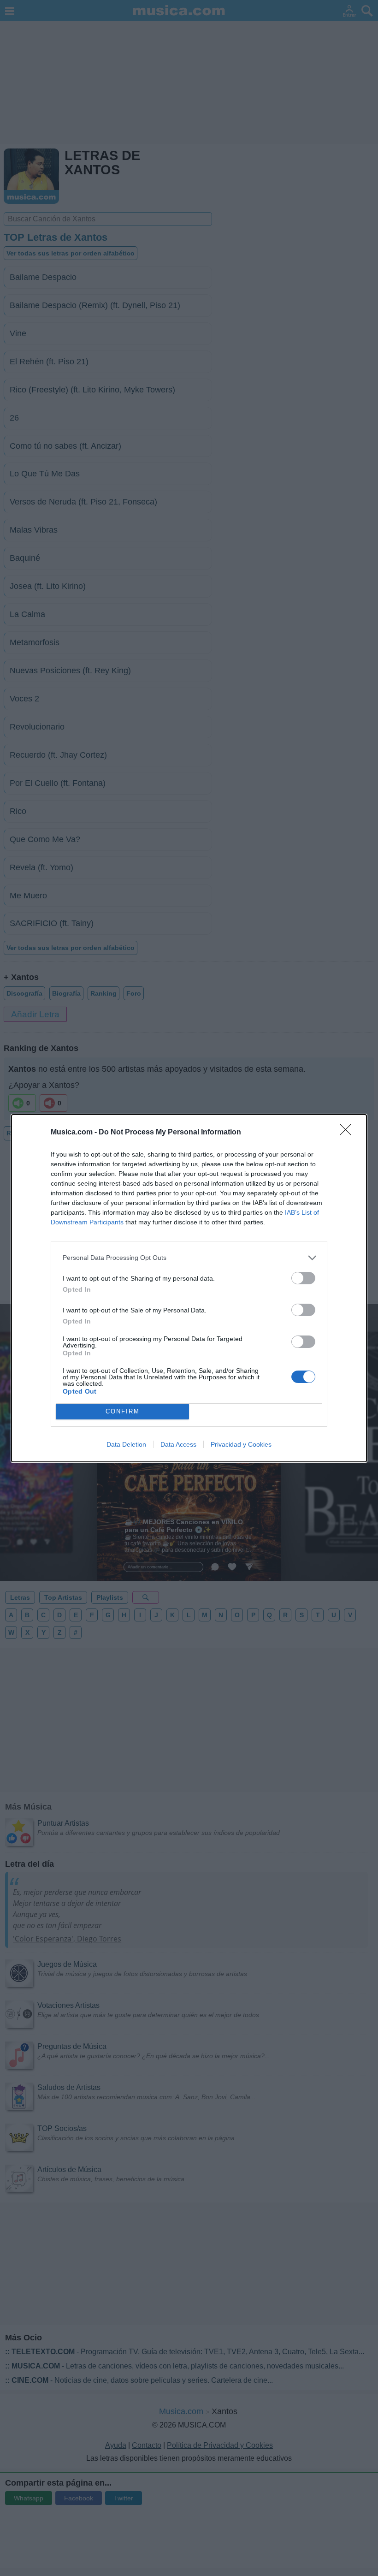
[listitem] (189, 1258)
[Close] (348, 1133)
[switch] (303, 1278)
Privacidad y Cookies (241, 1444)
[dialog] (189, 1288)
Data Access (178, 1444)
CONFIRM (123, 1411)
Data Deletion (126, 1444)
